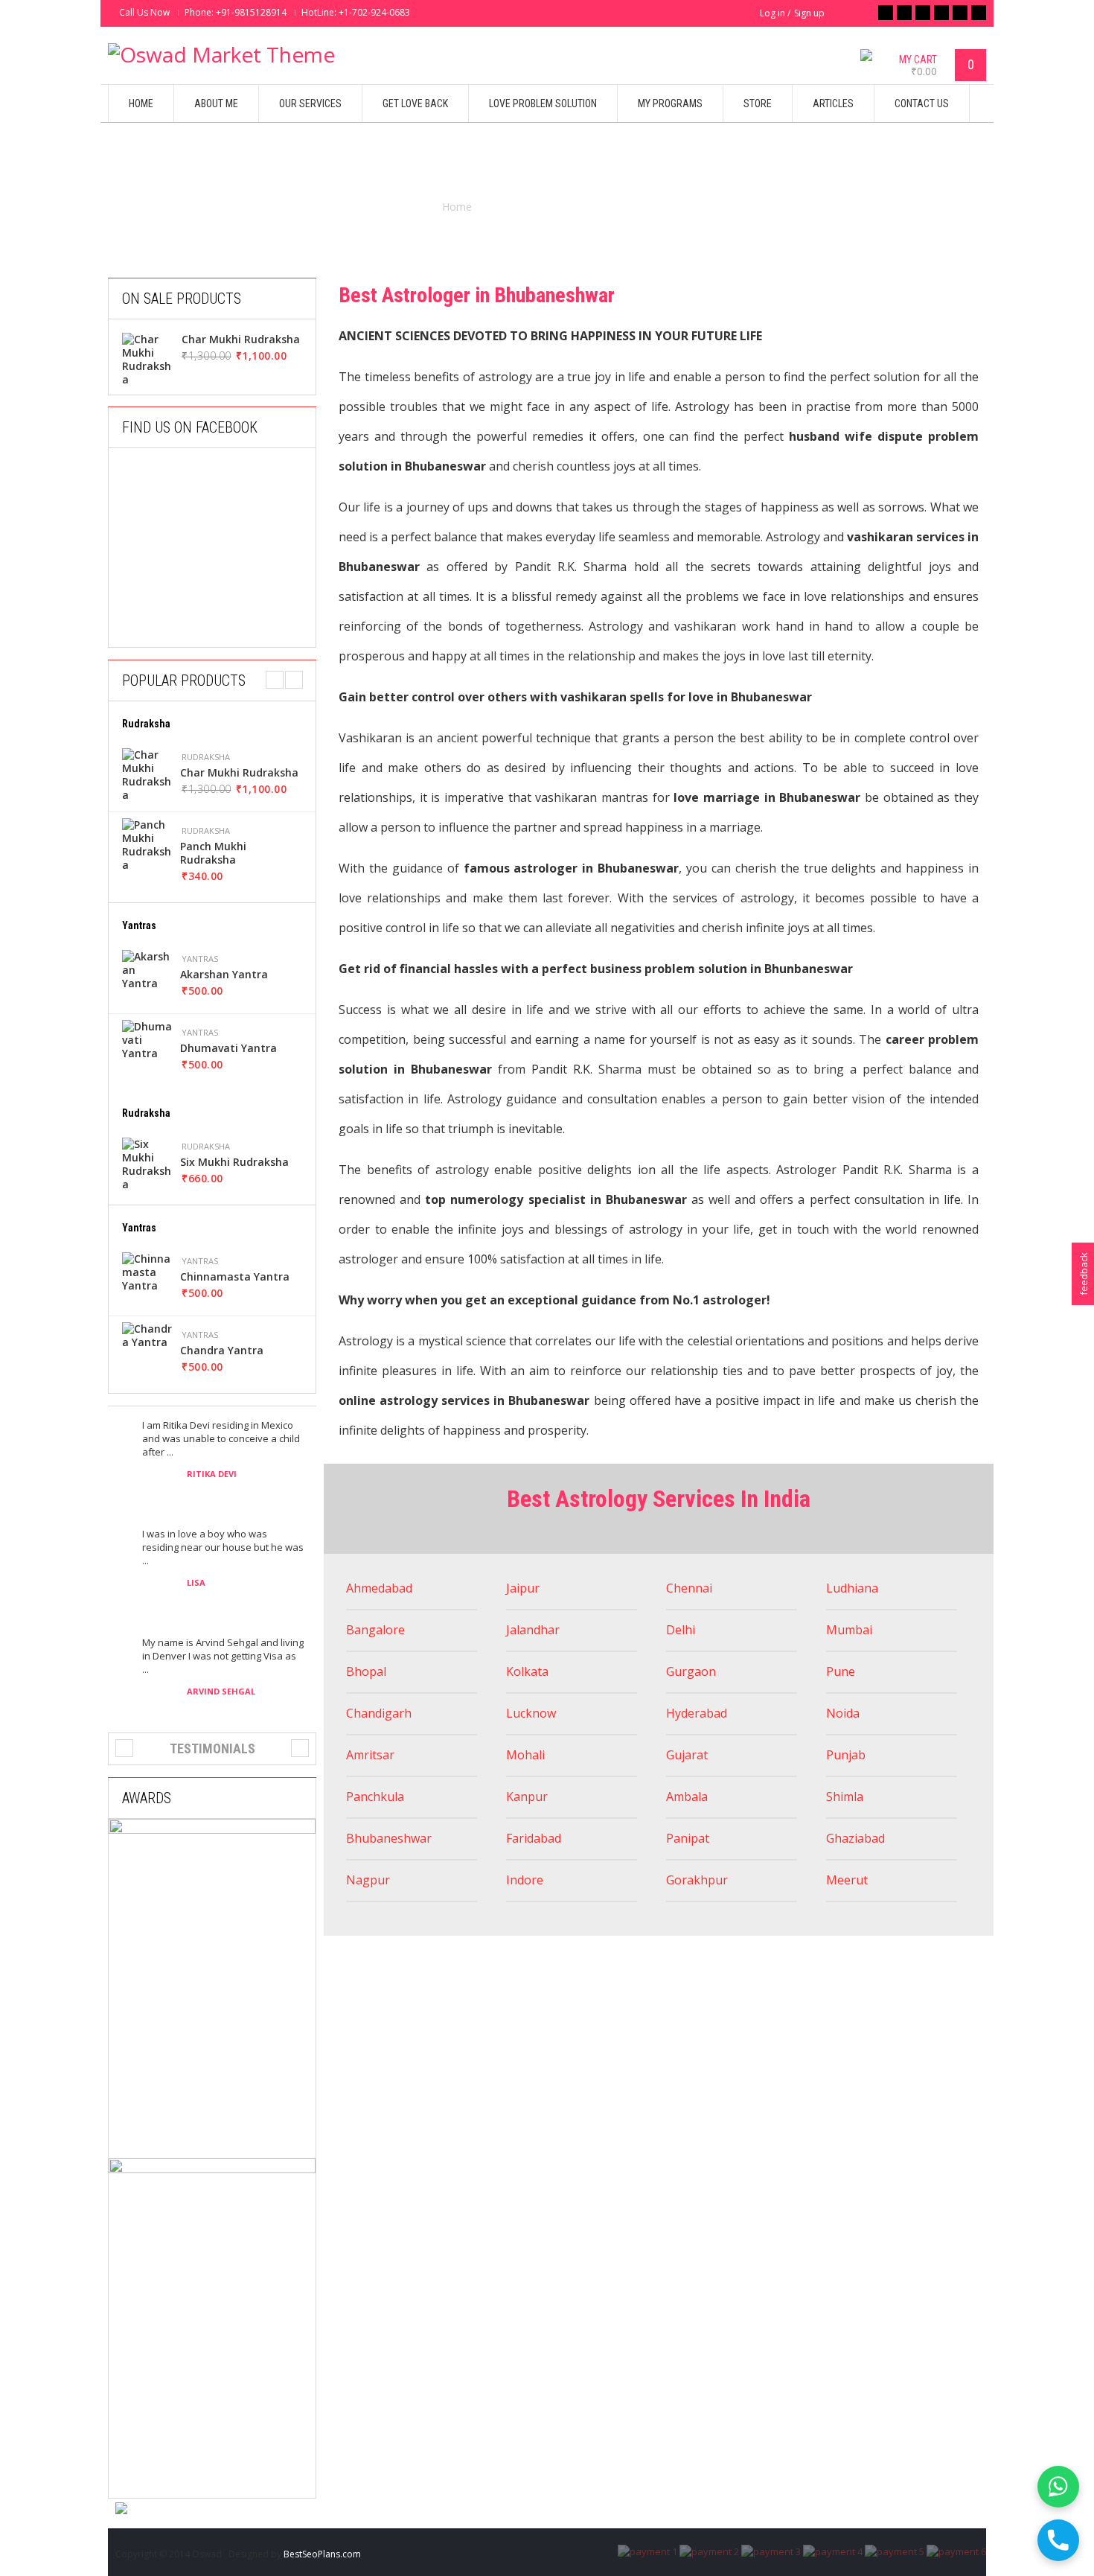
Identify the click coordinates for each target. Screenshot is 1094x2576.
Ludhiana (852, 1588)
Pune (841, 1671)
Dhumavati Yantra (228, 1048)
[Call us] (1058, 2540)
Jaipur (523, 1588)
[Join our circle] (941, 13)
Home (457, 207)
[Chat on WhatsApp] (1058, 2487)
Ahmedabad (379, 1588)
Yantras (200, 959)
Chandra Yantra (222, 1351)
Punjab (846, 1755)
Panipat (688, 1838)
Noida (843, 1713)
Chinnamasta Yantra (235, 1277)
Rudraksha (206, 757)
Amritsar (372, 1755)
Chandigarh (379, 1713)
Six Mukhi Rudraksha (234, 1162)
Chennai (689, 1588)
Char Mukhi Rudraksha (241, 339)
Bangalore (375, 1630)
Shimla (845, 1796)
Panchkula (375, 1796)
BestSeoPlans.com (322, 2554)
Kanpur (527, 1796)
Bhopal (366, 1671)
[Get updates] (960, 13)
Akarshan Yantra (224, 975)
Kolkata (527, 1671)
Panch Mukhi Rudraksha (213, 853)
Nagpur (368, 1880)
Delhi (681, 1630)
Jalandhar (533, 1630)
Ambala (687, 1796)
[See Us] (923, 13)
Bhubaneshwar (389, 1838)
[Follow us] (904, 13)
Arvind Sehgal (221, 1691)
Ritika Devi (212, 1474)
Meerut (847, 1880)
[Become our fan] (886, 13)
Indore (525, 1880)
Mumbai (849, 1630)
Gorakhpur (697, 1880)
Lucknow (531, 1713)
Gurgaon (691, 1671)
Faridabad (534, 1838)
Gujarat (687, 1755)
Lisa (196, 1582)
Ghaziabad (855, 1838)
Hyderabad (697, 1713)
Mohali (525, 1755)
